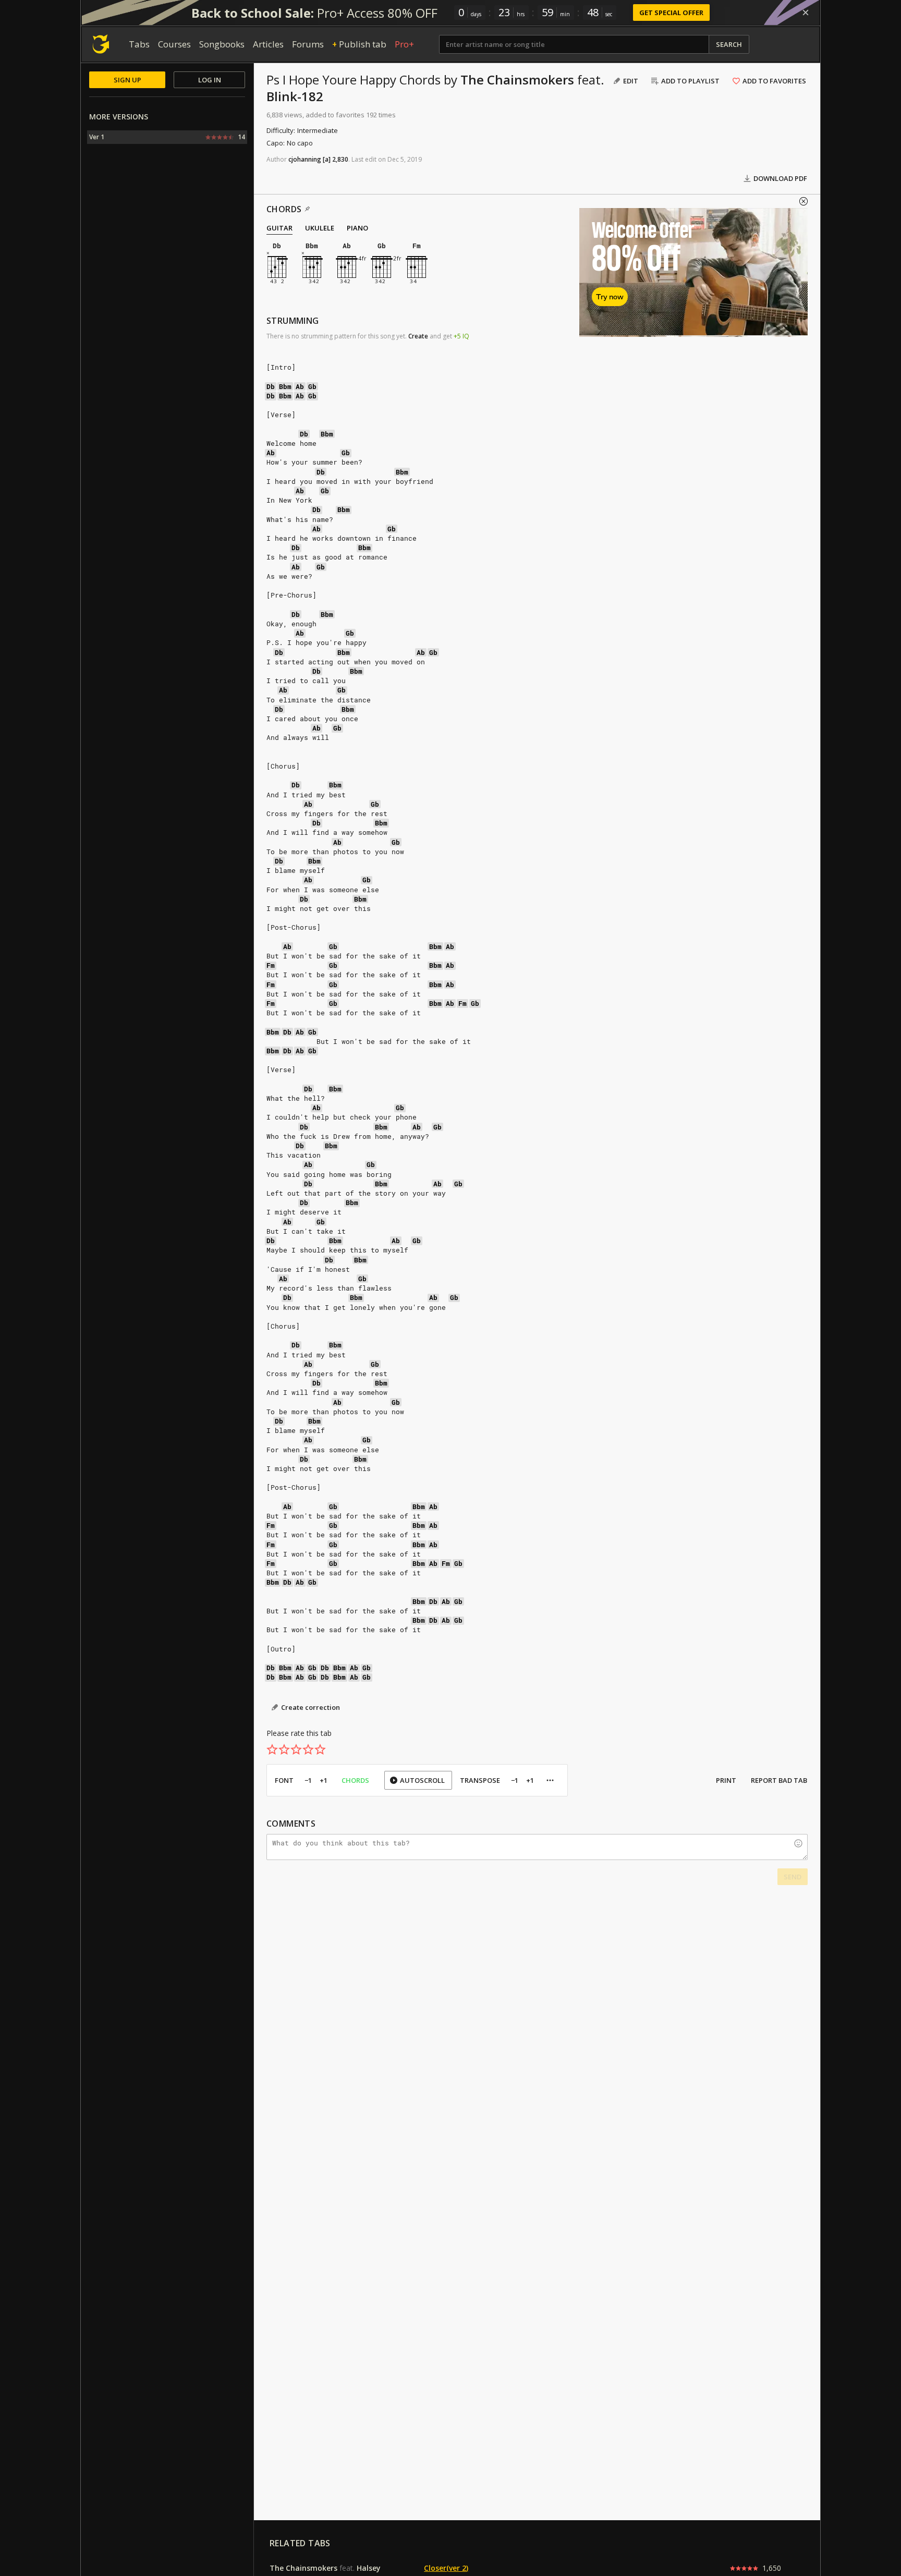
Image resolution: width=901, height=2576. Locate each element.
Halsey (369, 2568)
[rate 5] (320, 1749)
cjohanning (305, 159)
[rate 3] (296, 1749)
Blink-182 (295, 96)
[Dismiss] (806, 13)
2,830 (340, 159)
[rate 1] (272, 1749)
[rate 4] (308, 1749)
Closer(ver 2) (446, 2568)
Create (418, 336)
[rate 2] (284, 1749)
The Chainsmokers (517, 80)
